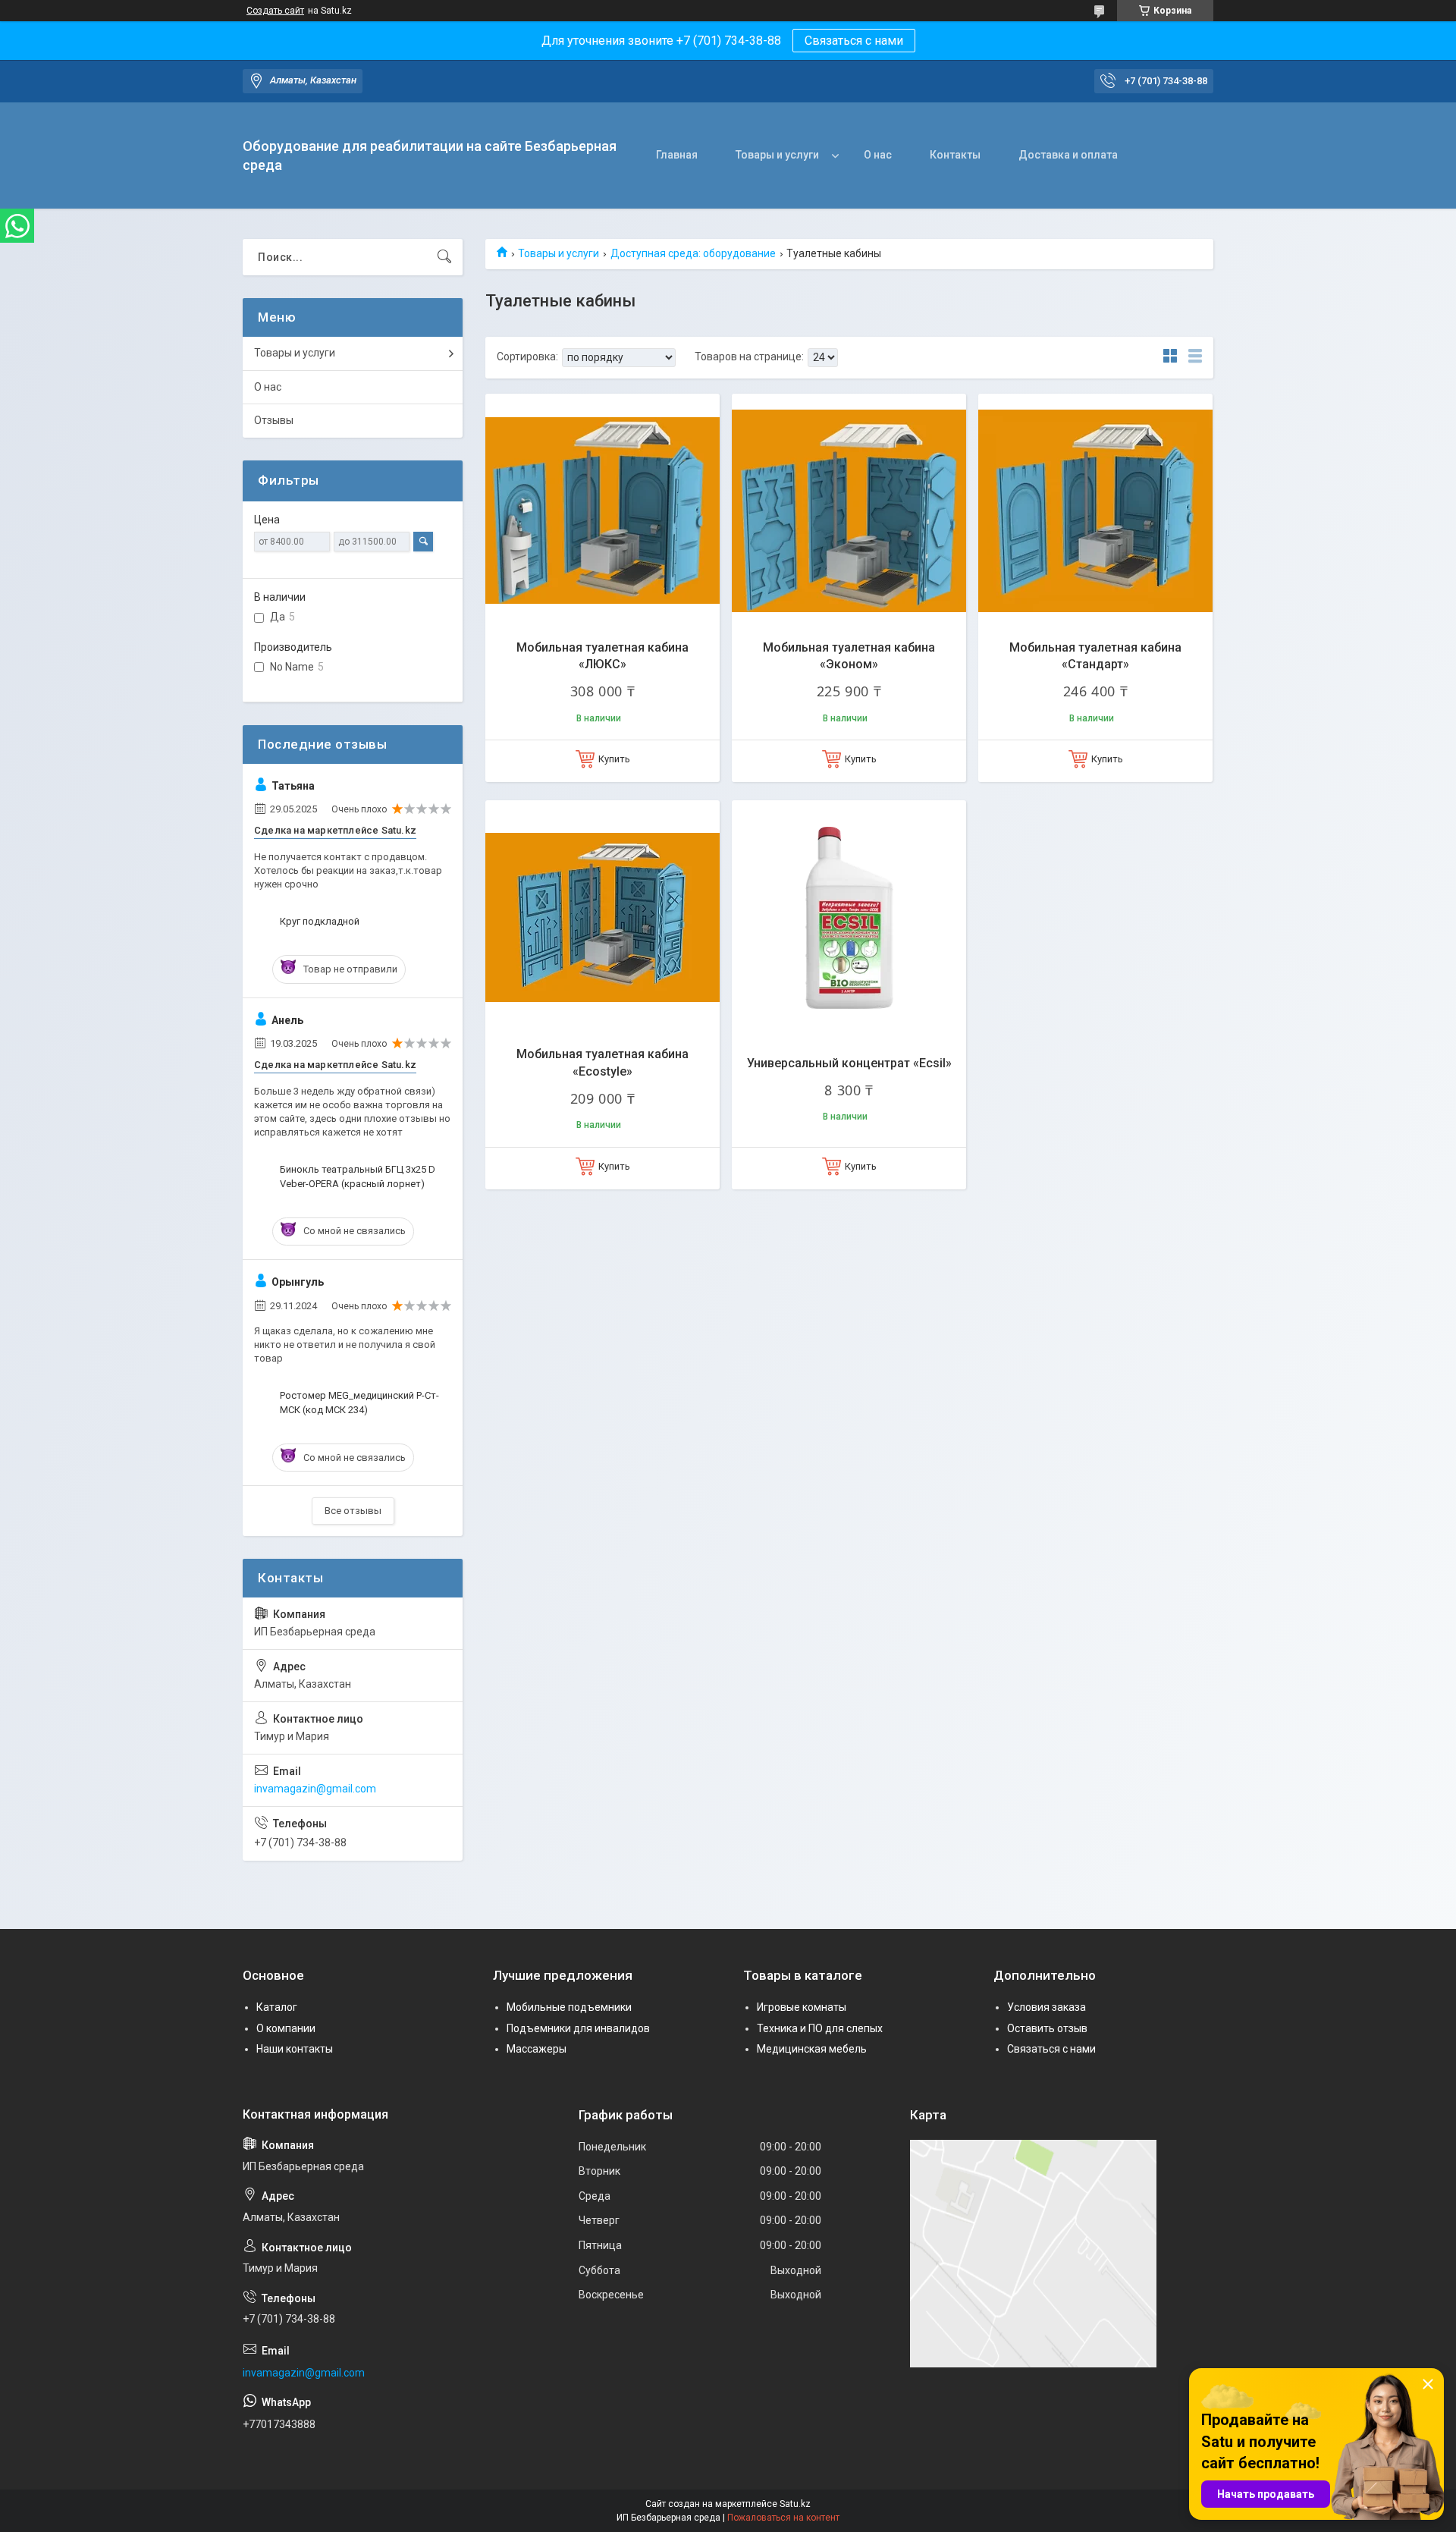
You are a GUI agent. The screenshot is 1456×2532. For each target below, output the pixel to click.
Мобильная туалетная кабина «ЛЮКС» (602, 656)
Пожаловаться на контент (783, 2518)
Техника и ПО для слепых (820, 2028)
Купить (614, 759)
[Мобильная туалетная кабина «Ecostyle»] (602, 917)
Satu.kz (795, 2504)
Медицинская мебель (812, 2049)
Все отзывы (353, 1511)
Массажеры (537, 2049)
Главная (677, 155)
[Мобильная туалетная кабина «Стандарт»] (1095, 511)
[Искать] (444, 257)
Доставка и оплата (1068, 155)
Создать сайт (275, 11)
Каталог (277, 2007)
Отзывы (274, 420)
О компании (286, 2028)
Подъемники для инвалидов (578, 2028)
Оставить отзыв (1047, 2028)
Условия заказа (1046, 2007)
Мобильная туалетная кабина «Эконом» (849, 656)
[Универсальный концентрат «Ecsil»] (849, 917)
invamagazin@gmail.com (315, 1789)
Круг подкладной (320, 921)
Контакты (955, 155)
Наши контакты (295, 2049)
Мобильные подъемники (569, 2007)
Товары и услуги (777, 155)
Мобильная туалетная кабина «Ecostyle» (602, 1062)
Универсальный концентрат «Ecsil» (849, 1063)
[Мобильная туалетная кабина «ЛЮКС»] (602, 511)
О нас (878, 155)
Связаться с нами (854, 41)
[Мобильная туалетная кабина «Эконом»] (849, 511)
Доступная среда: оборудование (693, 253)
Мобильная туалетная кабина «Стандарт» (1095, 656)
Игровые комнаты (802, 2007)
